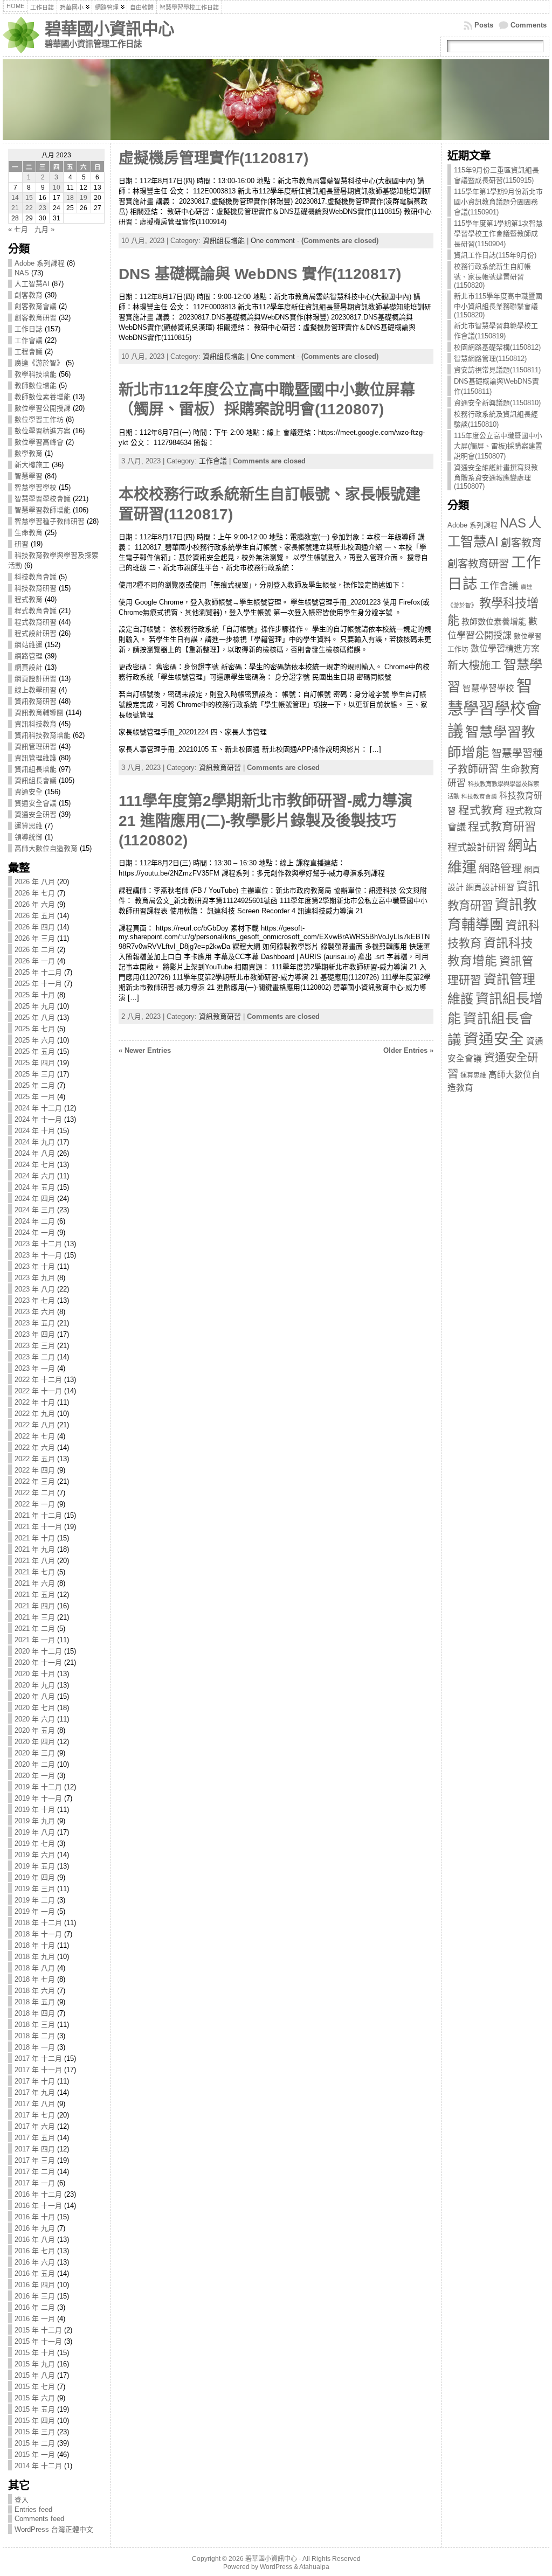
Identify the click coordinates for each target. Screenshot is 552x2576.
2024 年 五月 (35, 1187)
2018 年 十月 (35, 1945)
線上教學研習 (36, 690)
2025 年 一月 (35, 1097)
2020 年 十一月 (38, 1662)
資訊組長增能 (36, 769)
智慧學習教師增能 (43, 510)
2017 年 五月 (35, 2138)
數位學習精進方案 (43, 431)
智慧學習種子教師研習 (50, 521)
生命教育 (29, 533)
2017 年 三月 (35, 2160)
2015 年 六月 (35, 2398)
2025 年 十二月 (38, 972)
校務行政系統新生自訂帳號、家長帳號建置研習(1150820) (492, 276)
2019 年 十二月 (38, 1787)
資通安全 (29, 792)
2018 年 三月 (35, 2025)
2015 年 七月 (35, 2387)
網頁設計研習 (36, 679)
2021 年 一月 (35, 1640)
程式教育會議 (36, 611)
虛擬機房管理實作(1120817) (213, 158)
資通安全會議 (36, 803)
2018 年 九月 (35, 1957)
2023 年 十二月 (38, 1244)
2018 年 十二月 (38, 1923)
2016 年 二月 (35, 2307)
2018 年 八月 (35, 1968)
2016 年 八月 (35, 2240)
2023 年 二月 (35, 1357)
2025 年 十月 (35, 995)
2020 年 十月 (35, 1674)
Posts (484, 25)
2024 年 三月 (35, 1210)
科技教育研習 (36, 588)
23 (43, 208)
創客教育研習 (36, 318)
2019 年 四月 (35, 1877)
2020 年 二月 (35, 1764)
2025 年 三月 (35, 1074)
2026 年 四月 (35, 927)
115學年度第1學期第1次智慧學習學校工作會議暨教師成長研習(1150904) (498, 234)
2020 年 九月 (35, 1685)
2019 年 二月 (35, 1900)
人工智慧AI (32, 284)
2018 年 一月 (35, 2047)
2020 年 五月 (35, 1730)
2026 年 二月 (35, 950)
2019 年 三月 (35, 1889)
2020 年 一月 (35, 1776)
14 (15, 198)
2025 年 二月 (35, 1085)
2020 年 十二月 (38, 1651)
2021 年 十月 (35, 1538)
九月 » (44, 229)
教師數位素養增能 (43, 397)
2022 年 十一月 (38, 1391)
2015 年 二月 (35, 2443)
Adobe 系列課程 (40, 263)
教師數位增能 (36, 386)
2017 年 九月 (35, 2092)
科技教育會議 (36, 577)
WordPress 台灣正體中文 (54, 2529)
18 (70, 198)
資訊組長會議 (36, 780)
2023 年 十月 (35, 1266)
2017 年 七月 (35, 2115)
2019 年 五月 (35, 1866)
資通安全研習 (36, 814)
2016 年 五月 (35, 2273)
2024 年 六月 (35, 1176)
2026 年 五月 (35, 916)
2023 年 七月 (35, 1300)
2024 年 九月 (35, 1142)
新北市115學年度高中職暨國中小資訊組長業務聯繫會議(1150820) (498, 305)
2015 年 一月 (35, 2455)
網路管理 (29, 656)
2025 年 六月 (35, 1040)
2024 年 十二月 (38, 1108)
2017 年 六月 (35, 2126)
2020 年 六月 (35, 1719)
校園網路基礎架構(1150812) (497, 347)
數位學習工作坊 (39, 419)
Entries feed (33, 2509)
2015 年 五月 (35, 2409)
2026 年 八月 (35, 882)
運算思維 (29, 826)
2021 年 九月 (35, 1549)
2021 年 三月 (35, 1617)
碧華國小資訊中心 (109, 29)
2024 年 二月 (35, 1221)
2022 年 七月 (35, 1436)
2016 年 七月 (35, 2251)
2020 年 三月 (35, 1753)
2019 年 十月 (35, 1810)
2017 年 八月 (35, 2104)
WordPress (276, 2567)
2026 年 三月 (35, 938)
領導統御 (29, 837)
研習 (22, 544)
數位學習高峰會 (39, 442)
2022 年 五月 (35, 1459)
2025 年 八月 (35, 1018)
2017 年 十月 (35, 2081)
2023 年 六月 (35, 1312)
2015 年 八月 (35, 2375)
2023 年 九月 (35, 1278)
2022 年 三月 (35, 1481)
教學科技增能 (36, 374)
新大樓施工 (32, 465)
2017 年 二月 (35, 2172)
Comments (529, 25)
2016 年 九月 (35, 2228)
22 (29, 208)
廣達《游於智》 (39, 363)
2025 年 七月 (35, 1029)
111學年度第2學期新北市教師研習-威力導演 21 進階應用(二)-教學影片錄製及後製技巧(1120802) (265, 821)
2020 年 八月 (35, 1696)
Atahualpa (314, 2567)
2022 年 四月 (35, 1470)
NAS (22, 273)
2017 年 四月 (35, 2149)
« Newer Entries (145, 1050)
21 (15, 208)
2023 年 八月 (35, 1289)
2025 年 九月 (35, 1006)
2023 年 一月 (35, 1368)
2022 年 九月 (35, 1414)
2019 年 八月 (35, 1832)
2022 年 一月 (35, 1504)
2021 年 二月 (35, 1629)
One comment (273, 241)
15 (29, 198)
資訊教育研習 (36, 701)
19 (84, 198)
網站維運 (29, 645)
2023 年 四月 (35, 1334)
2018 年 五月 (35, 2002)
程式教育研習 (36, 622)
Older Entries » (408, 1050)
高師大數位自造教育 (46, 848)
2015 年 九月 (35, 2364)
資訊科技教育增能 (43, 735)
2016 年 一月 (35, 2319)
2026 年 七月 (35, 893)
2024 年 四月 (35, 1199)
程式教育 (29, 599)
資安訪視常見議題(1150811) (497, 370)
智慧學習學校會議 (43, 499)
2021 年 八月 (35, 1561)
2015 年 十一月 (38, 2341)
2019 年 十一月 (38, 1798)
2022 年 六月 (35, 1447)
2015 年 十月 (35, 2353)
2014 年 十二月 (38, 2466)
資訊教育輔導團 (39, 713)
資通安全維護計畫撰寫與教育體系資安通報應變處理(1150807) (496, 477)
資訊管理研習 (36, 747)
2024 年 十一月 (38, 1119)
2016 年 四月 (35, 2285)
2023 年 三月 (35, 1346)
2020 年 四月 (35, 1742)
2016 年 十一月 (38, 2206)
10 (57, 188)
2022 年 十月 (35, 1402)
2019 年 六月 (35, 1855)
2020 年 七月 (35, 1708)
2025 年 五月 (35, 1051)
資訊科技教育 (36, 724)
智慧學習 (29, 476)
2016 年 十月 (35, 2217)
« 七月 (18, 229)
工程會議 (29, 352)
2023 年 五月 (35, 1323)
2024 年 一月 (35, 1233)
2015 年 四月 (35, 2421)
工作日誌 (29, 329)
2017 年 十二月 (38, 2058)
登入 (22, 2500)
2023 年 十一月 (38, 1255)
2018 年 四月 (35, 2013)
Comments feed (39, 2519)
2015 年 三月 (35, 2432)
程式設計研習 (36, 633)
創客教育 (29, 295)
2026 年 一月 (35, 961)
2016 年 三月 (35, 2296)
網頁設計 (29, 667)
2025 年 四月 (35, 1063)
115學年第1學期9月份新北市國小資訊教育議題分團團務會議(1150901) (498, 202)
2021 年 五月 (35, 1595)
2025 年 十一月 (38, 984)
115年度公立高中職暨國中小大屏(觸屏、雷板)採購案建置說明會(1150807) (498, 446)
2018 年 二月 (35, 2036)
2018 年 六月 (35, 1991)
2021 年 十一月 (38, 1527)
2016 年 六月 (35, 2262)
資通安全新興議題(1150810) (497, 403)
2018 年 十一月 (38, 1934)
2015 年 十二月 (38, 2330)
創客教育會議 (36, 306)
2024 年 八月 (35, 1153)
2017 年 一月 (35, 2183)
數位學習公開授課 (43, 408)
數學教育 (29, 453)
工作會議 (29, 340)
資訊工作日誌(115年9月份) (495, 255)
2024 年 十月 (35, 1131)
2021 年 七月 (35, 1572)
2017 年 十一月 (38, 2070)
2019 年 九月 (35, 1821)
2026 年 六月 (35, 904)
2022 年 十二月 (38, 1380)
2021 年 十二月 (38, 1515)
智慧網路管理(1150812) (490, 359)
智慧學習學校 (36, 487)
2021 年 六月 (35, 1583)
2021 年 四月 (35, 1606)
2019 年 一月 (35, 1911)
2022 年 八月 (35, 1425)
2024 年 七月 (35, 1165)
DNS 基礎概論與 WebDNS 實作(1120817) (260, 274)
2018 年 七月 (35, 1979)
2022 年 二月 (35, 1493)
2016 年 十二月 (38, 2194)
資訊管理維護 (36, 758)
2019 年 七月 (35, 1844)
